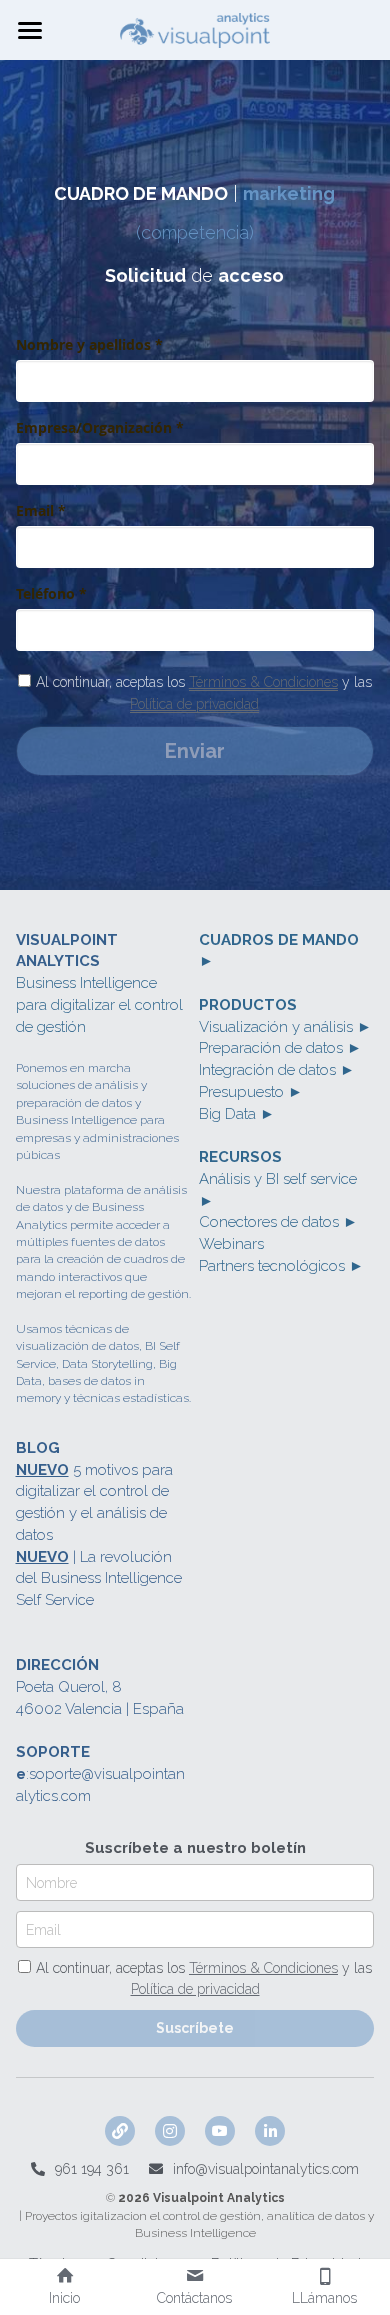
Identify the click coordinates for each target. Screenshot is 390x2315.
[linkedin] (270, 2131)
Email (43, 1929)
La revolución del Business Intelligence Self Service (101, 1579)
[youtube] (220, 2131)
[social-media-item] (120, 2131)
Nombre (51, 1882)
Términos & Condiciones (263, 682)
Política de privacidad (194, 704)
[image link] (195, 28)
